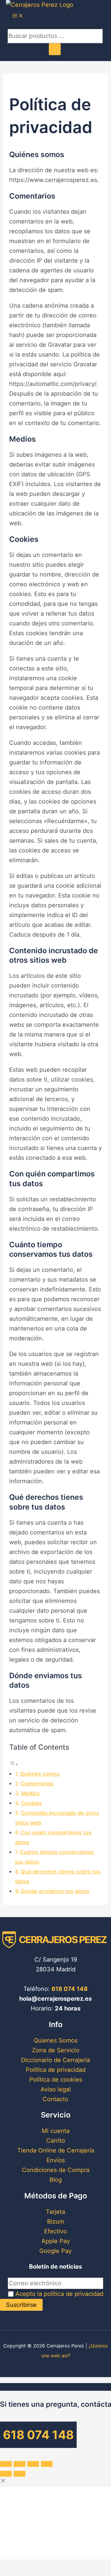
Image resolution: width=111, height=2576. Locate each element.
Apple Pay (56, 2241)
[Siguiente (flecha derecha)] (20, 2474)
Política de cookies (56, 2080)
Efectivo (55, 2231)
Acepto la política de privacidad (59, 2294)
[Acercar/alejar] (47, 2464)
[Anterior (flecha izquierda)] (6, 2474)
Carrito (56, 2141)
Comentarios (37, 1784)
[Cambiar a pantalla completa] (33, 2464)
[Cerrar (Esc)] (6, 2464)
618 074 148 (70, 1989)
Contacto (55, 2099)
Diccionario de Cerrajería (55, 2060)
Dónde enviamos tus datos (55, 1891)
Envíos (56, 2160)
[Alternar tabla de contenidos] (14, 1764)
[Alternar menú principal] (18, 16)
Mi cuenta (56, 2131)
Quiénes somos (40, 1774)
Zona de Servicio (56, 2050)
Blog (56, 2180)
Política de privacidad (56, 2070)
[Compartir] (20, 2464)
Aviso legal (56, 2089)
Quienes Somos (56, 2040)
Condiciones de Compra (56, 2170)
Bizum (56, 2222)
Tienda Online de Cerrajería (56, 2150)
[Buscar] (55, 49)
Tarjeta (55, 2212)
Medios (30, 1793)
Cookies (31, 1803)
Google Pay (55, 2251)
